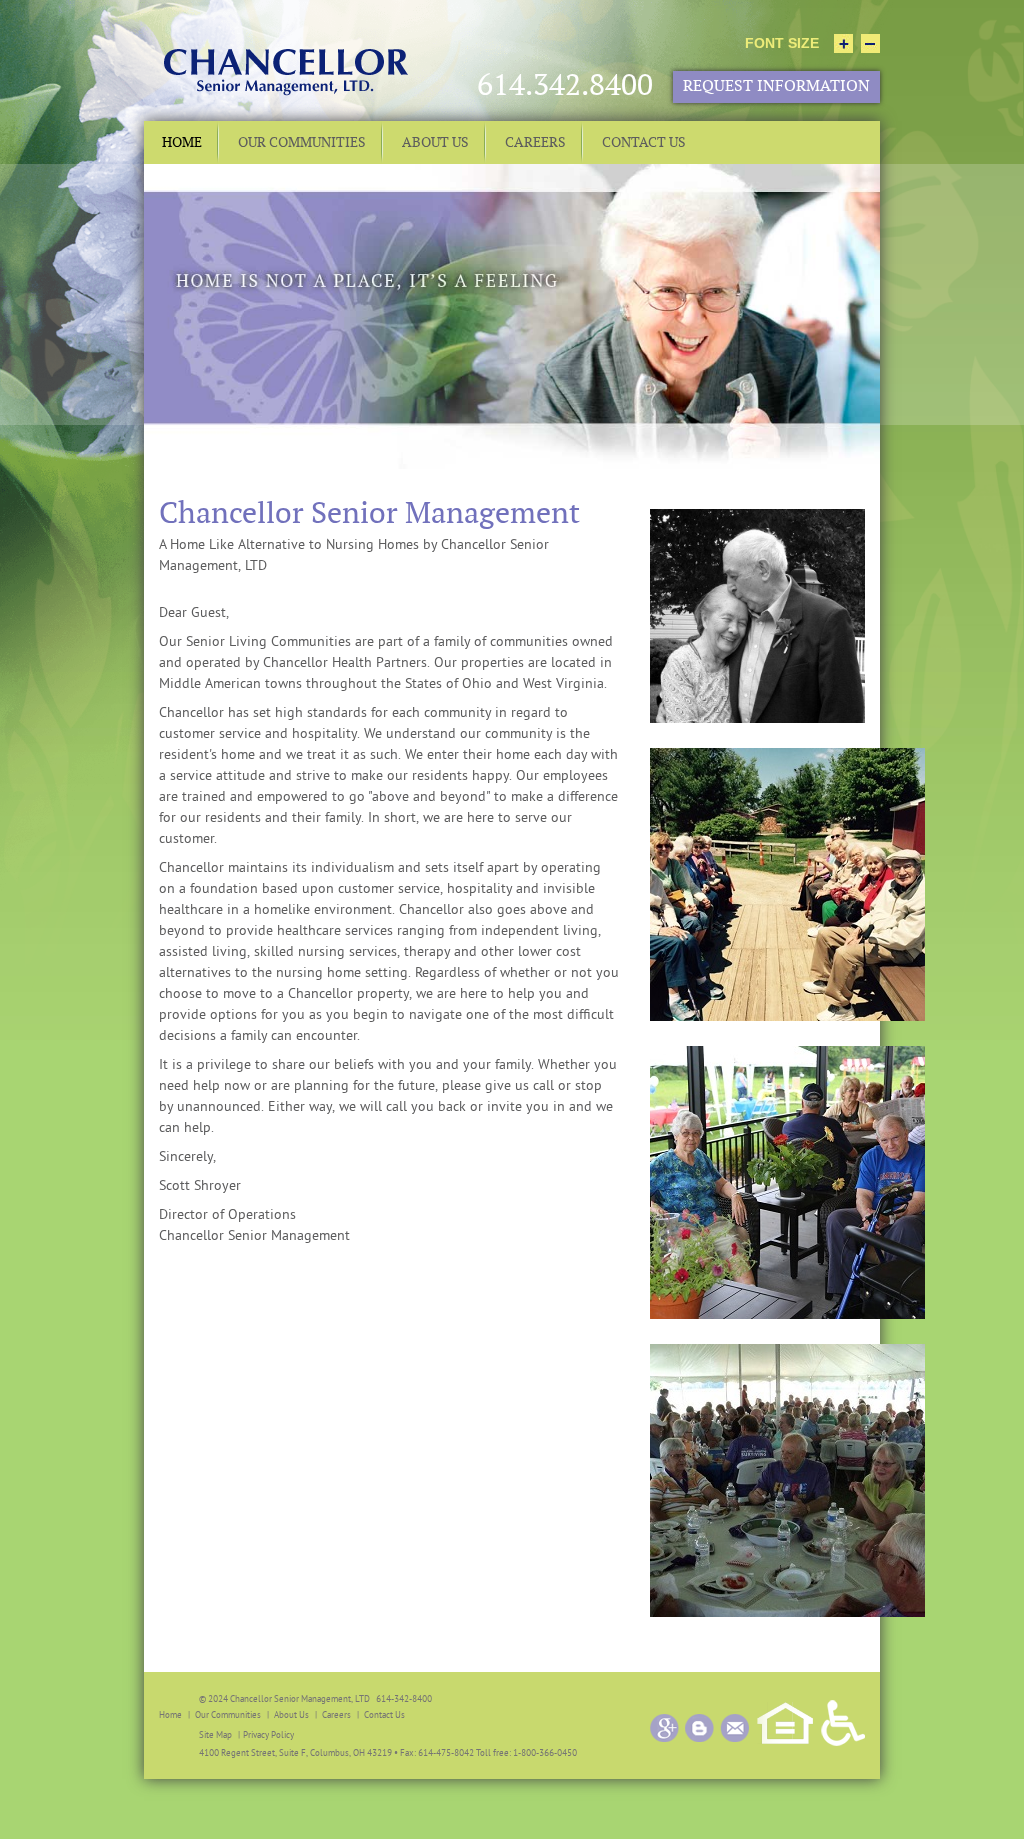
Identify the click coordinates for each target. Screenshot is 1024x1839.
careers (336, 1714)
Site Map (215, 1734)
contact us (384, 1714)
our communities (228, 1714)
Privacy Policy (268, 1734)
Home (170, 1714)
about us (291, 1714)
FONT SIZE (782, 43)
